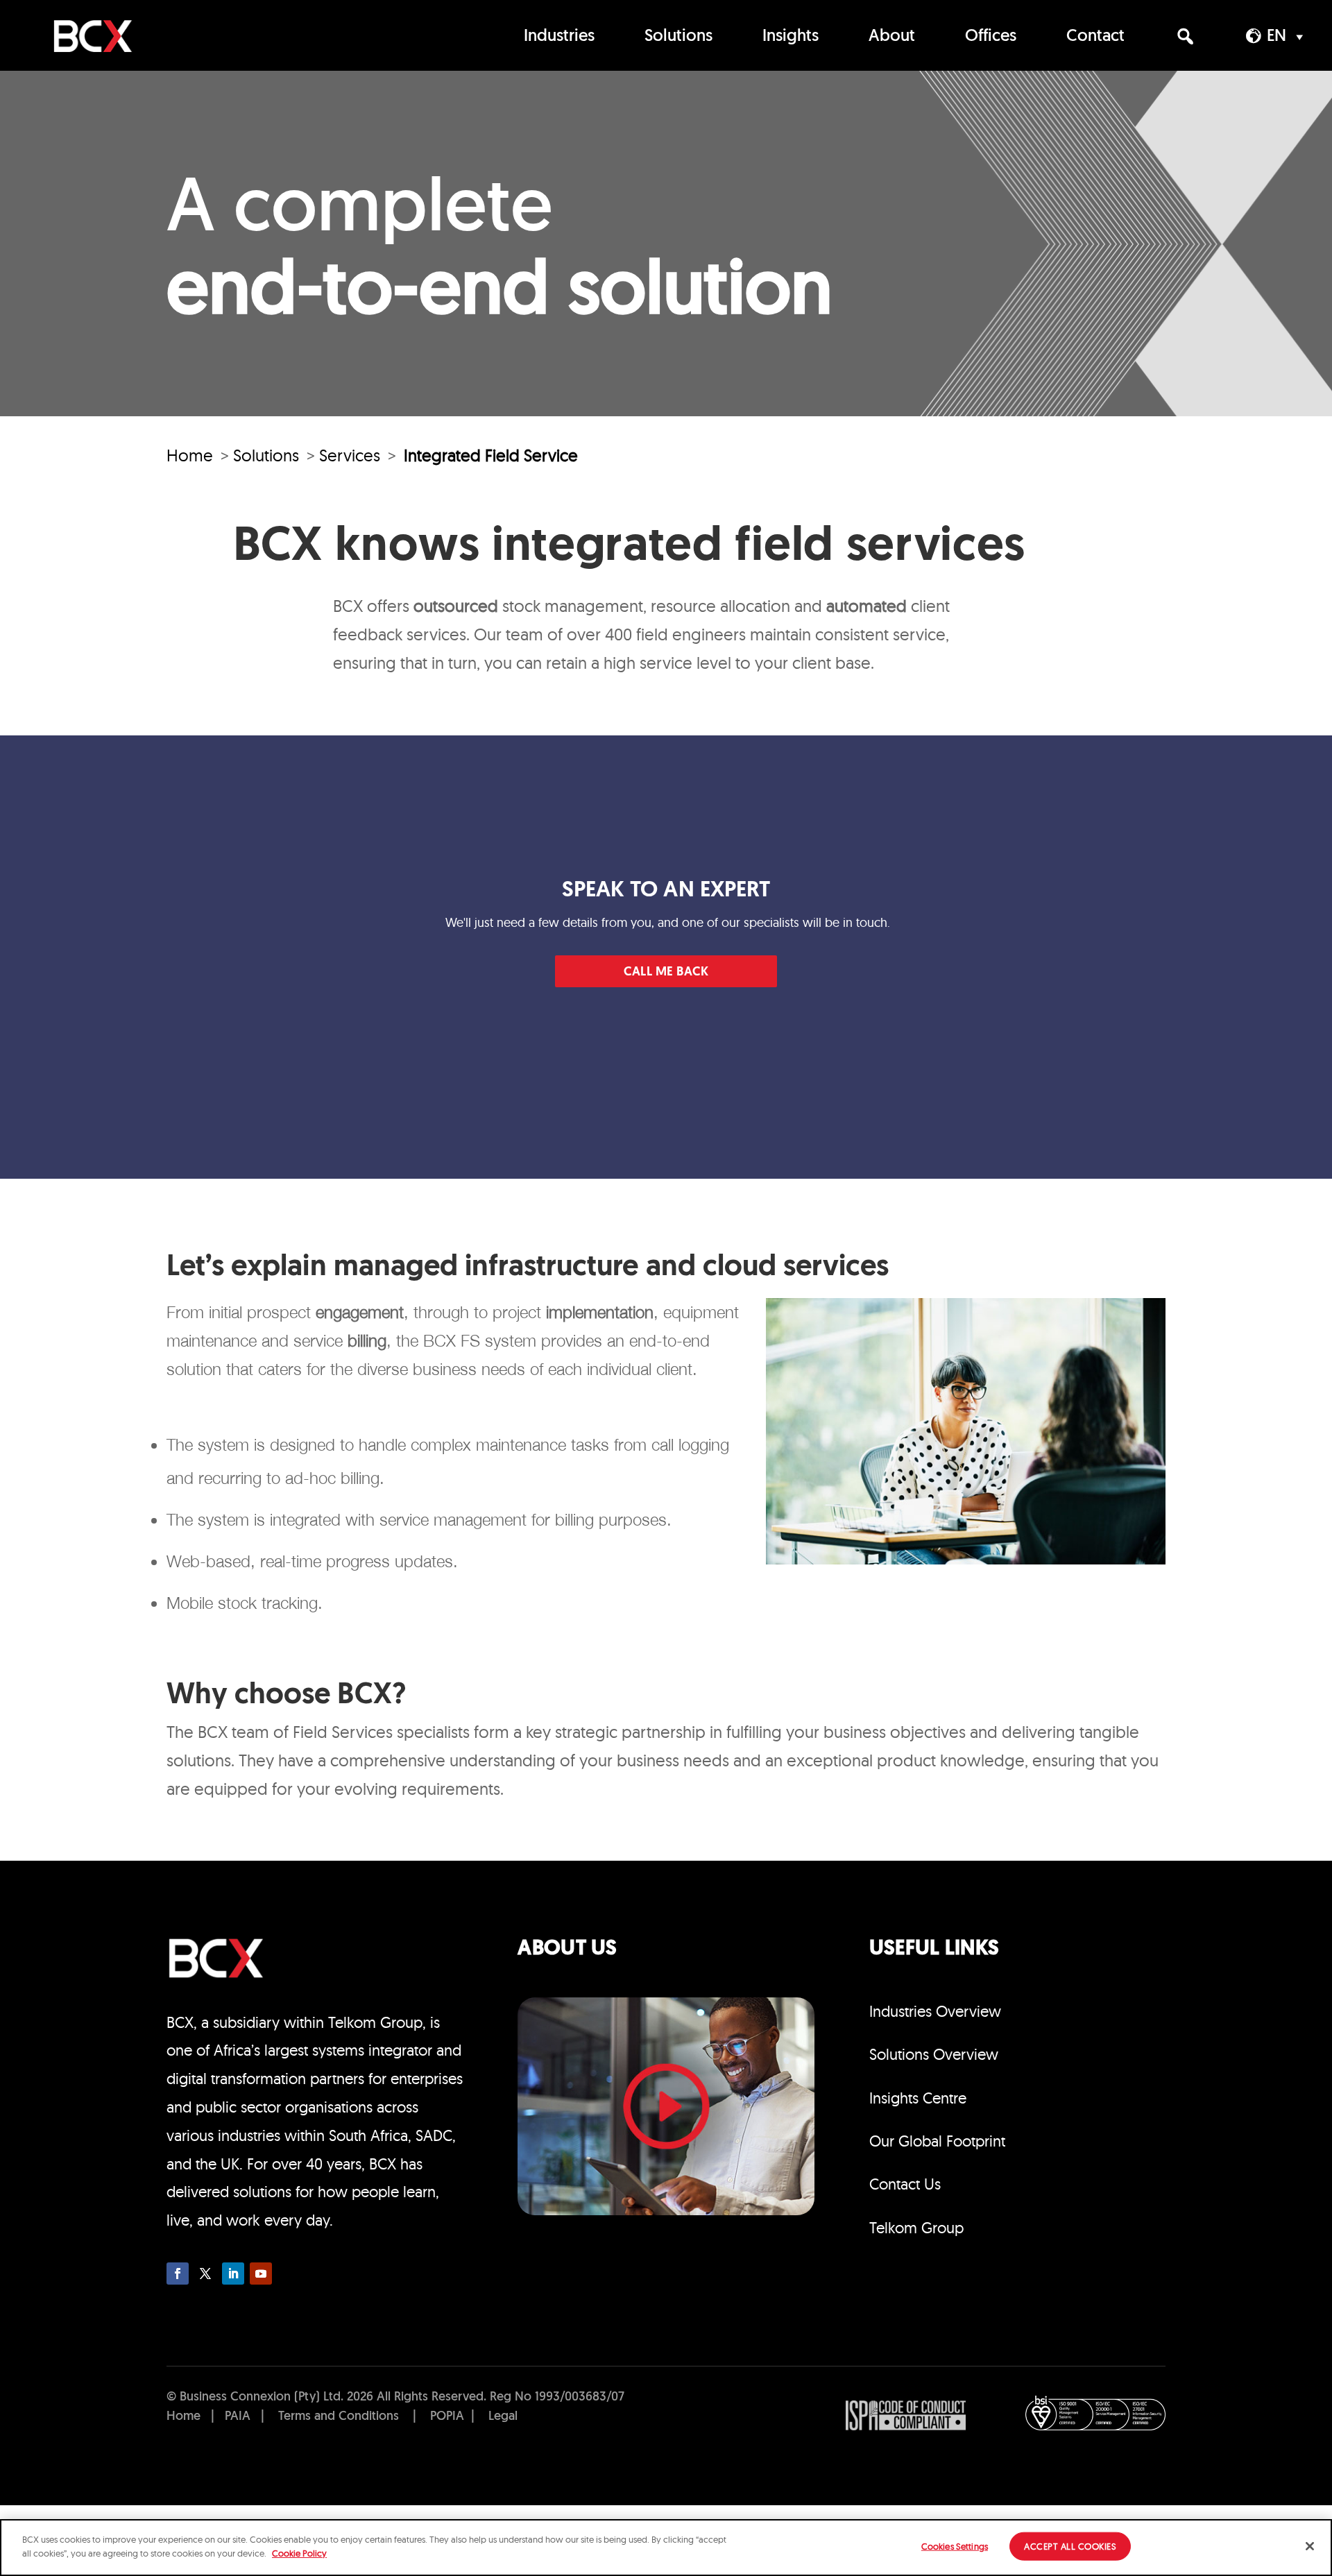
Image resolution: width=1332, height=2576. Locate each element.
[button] (1185, 36)
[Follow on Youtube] (261, 2274)
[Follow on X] (205, 2274)
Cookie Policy (299, 2552)
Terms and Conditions (339, 2417)
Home (190, 455)
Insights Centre (918, 2098)
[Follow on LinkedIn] (233, 2274)
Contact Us (905, 2184)
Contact (1095, 37)
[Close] (1310, 2546)
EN (1276, 37)
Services (350, 455)
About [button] (892, 37)
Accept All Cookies (1070, 2546)
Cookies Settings (955, 2546)
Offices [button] (991, 37)
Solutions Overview (934, 2054)
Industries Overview (935, 2011)
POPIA (447, 2417)
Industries (559, 37)
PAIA (238, 2417)
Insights (791, 37)
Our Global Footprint (937, 2141)
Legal (503, 2417)
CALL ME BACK (666, 972)
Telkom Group (916, 2228)
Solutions (678, 37)
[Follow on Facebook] (178, 2274)
